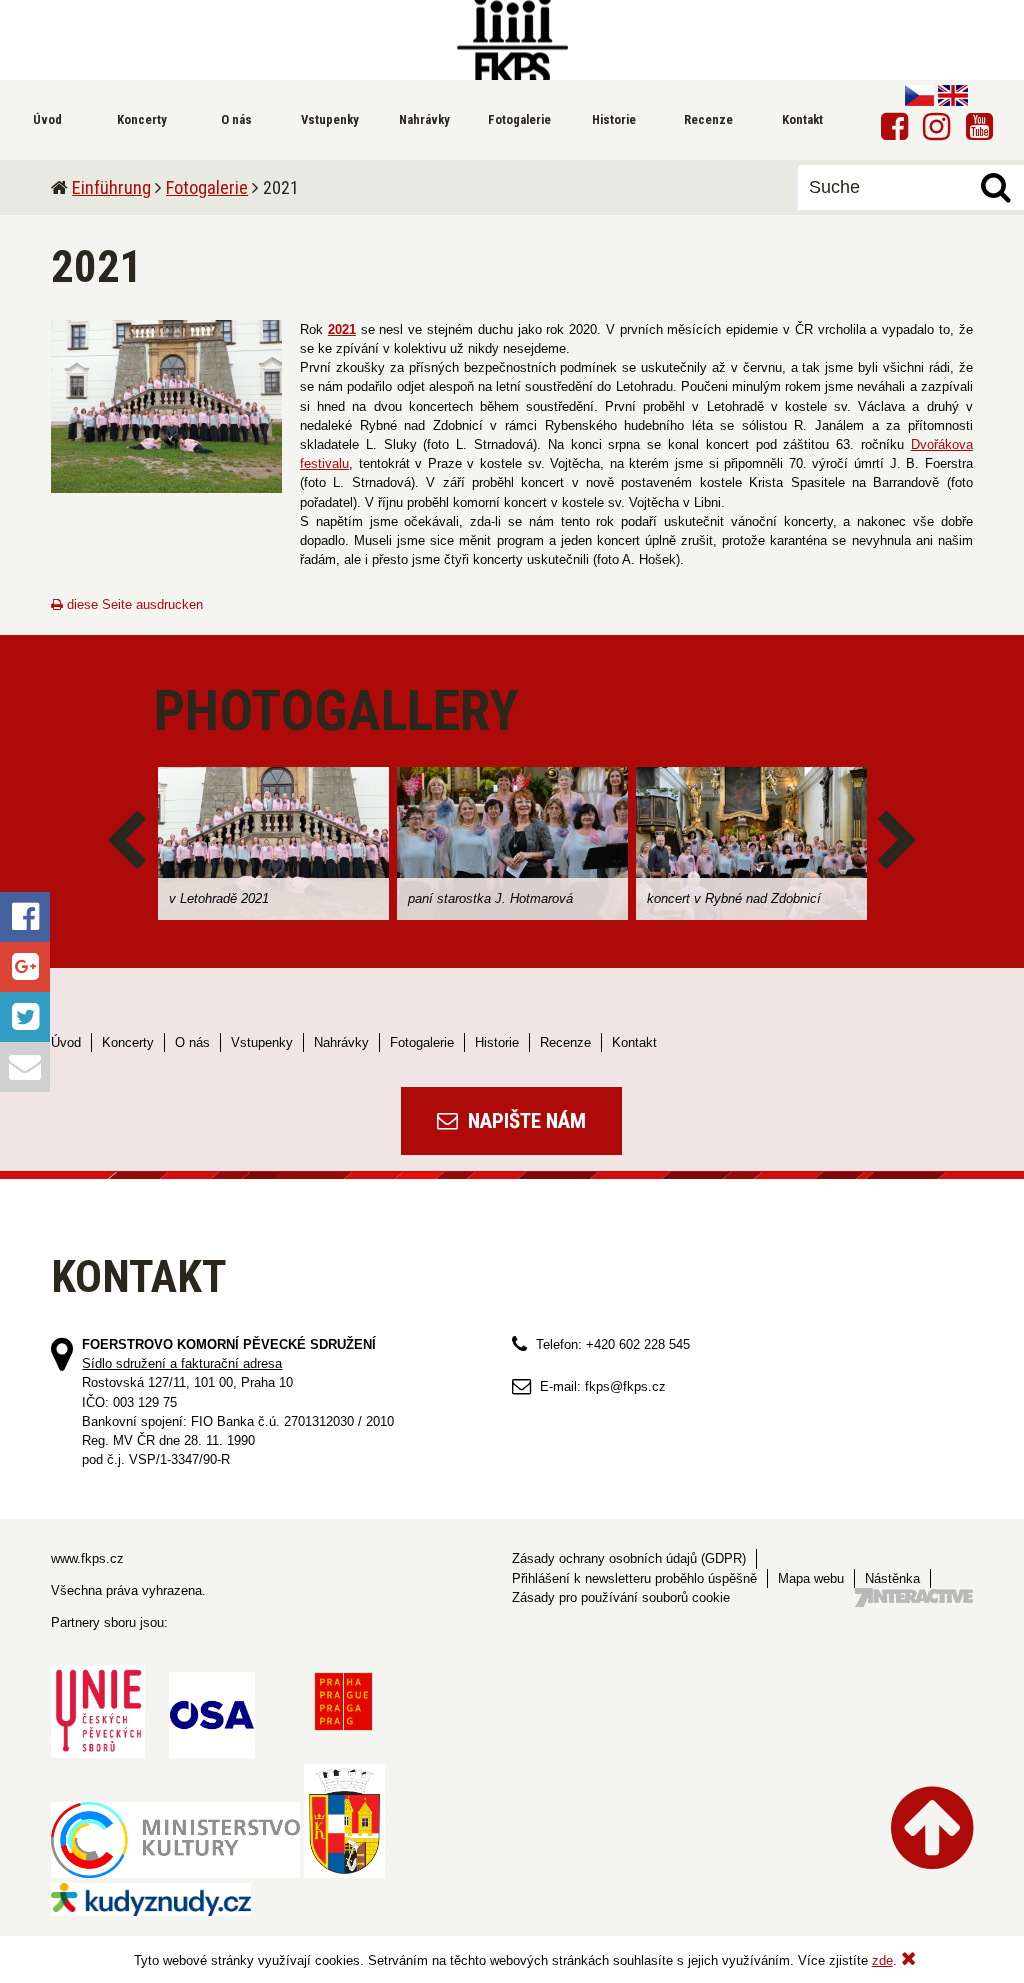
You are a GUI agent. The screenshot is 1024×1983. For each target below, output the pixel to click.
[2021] (166, 406)
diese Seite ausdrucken (133, 604)
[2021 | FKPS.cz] (512, 40)
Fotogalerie (207, 187)
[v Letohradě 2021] (273, 843)
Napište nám (524, 1121)
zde (882, 1960)
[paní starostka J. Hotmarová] (512, 843)
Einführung (111, 187)
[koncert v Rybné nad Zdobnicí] (751, 843)
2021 (342, 329)
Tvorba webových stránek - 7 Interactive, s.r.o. (914, 1597)
